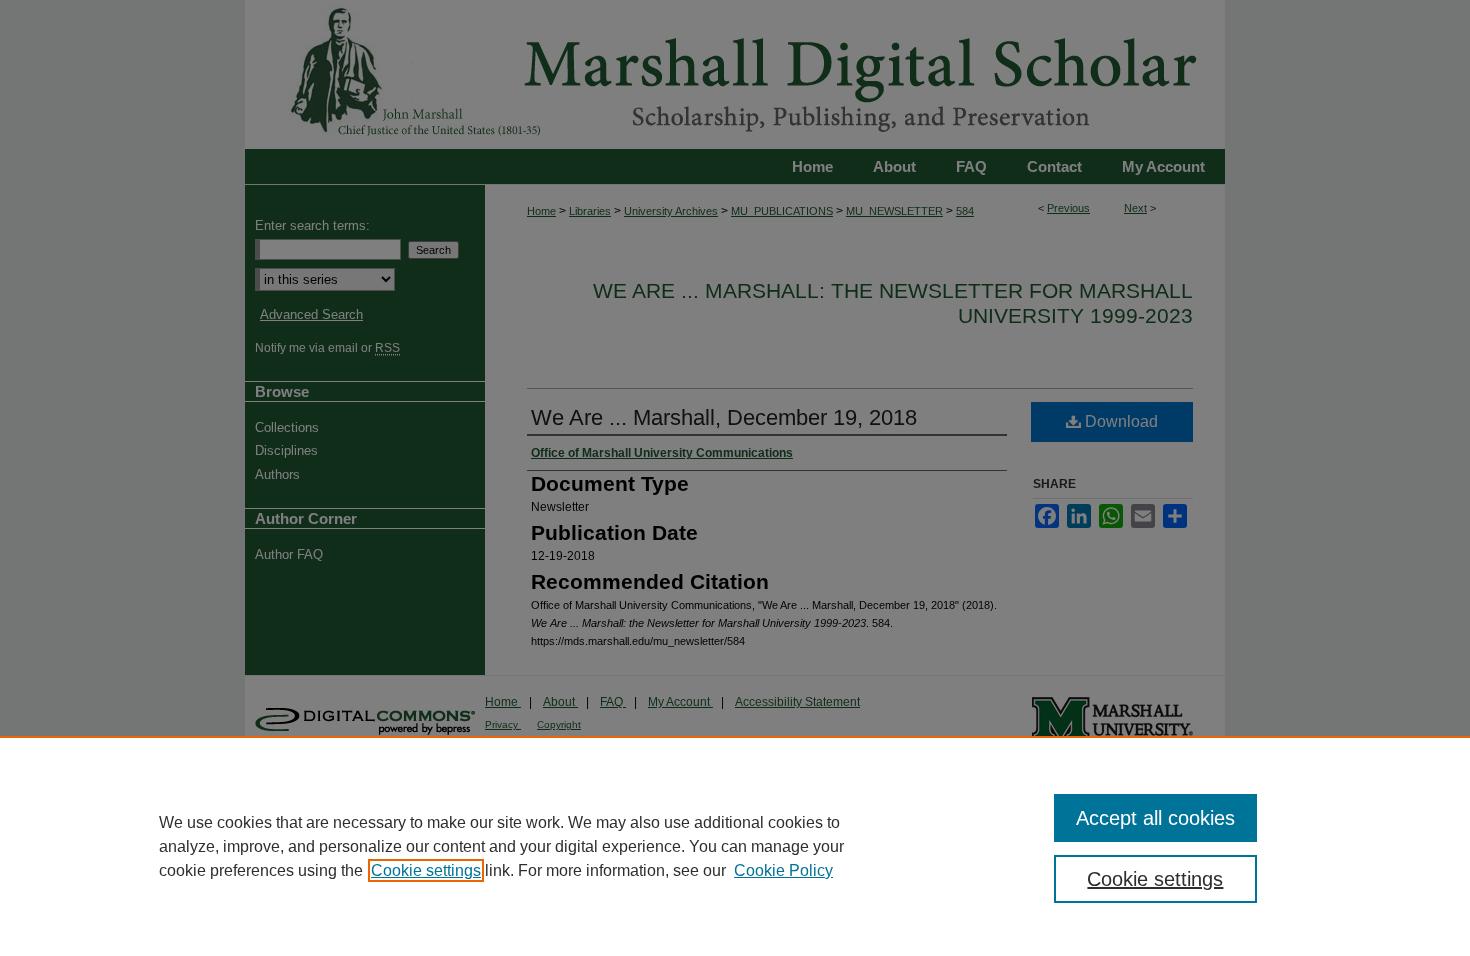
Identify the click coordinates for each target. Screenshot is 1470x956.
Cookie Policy (783, 870)
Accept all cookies (1155, 818)
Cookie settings (426, 870)
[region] (735, 846)
